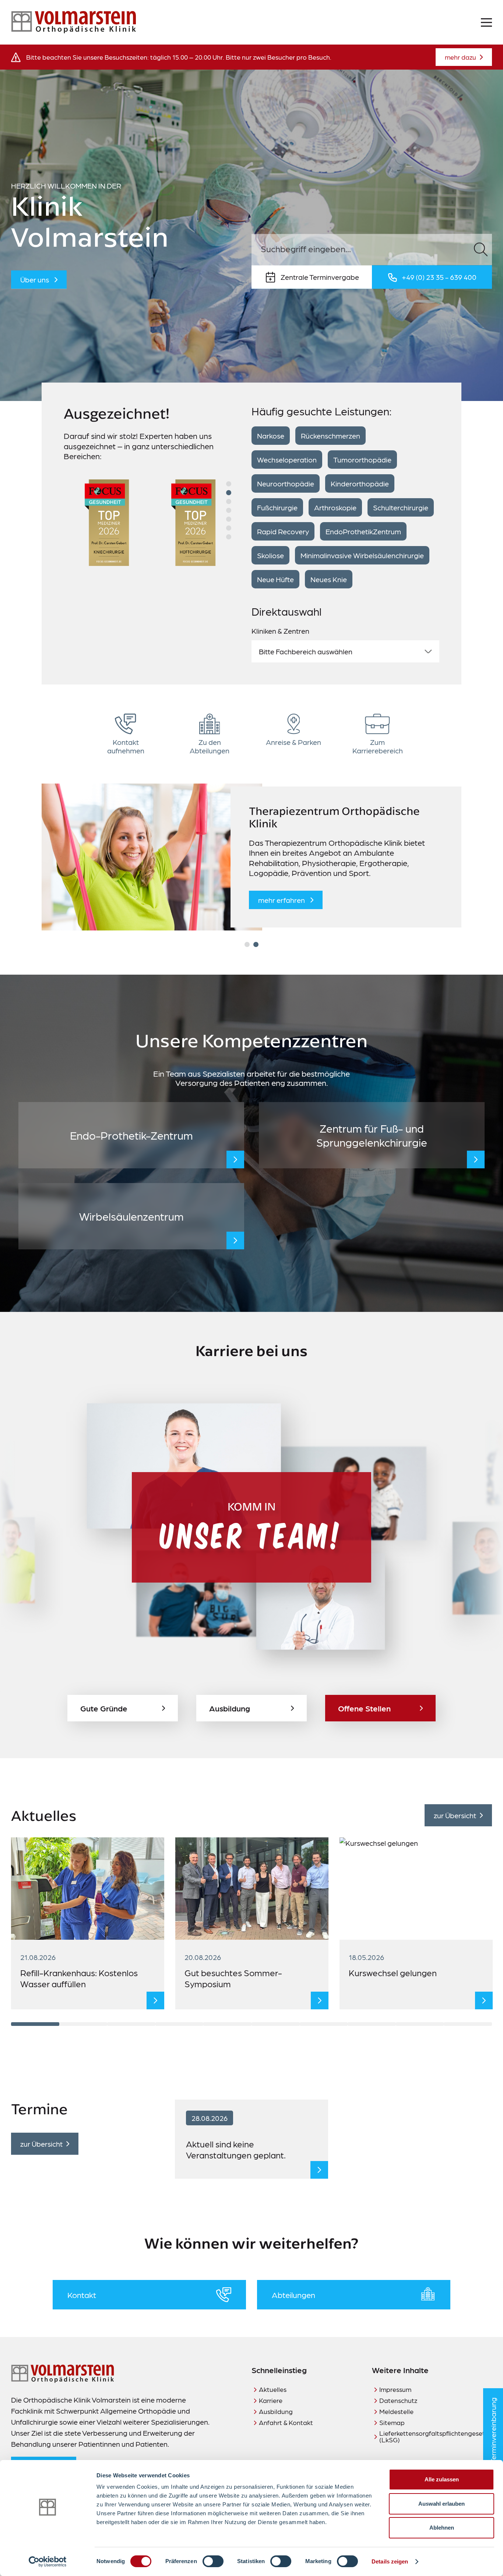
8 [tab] (372, 2024)
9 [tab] (420, 2024)
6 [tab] (229, 528)
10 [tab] (468, 2024)
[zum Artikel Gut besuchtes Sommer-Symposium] (320, 2000)
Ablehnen (442, 2528)
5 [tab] (229, 519)
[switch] (213, 2561)
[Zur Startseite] (74, 22)
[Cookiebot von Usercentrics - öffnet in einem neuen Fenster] (48, 2562)
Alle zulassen (442, 2479)
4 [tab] (229, 510)
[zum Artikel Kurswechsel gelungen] (484, 2000)
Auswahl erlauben (442, 2504)
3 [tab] (229, 502)
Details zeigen (390, 2561)
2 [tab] (229, 493)
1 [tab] (229, 484)
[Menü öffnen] (486, 22)
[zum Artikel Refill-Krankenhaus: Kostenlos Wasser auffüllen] (155, 2000)
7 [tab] (229, 537)
